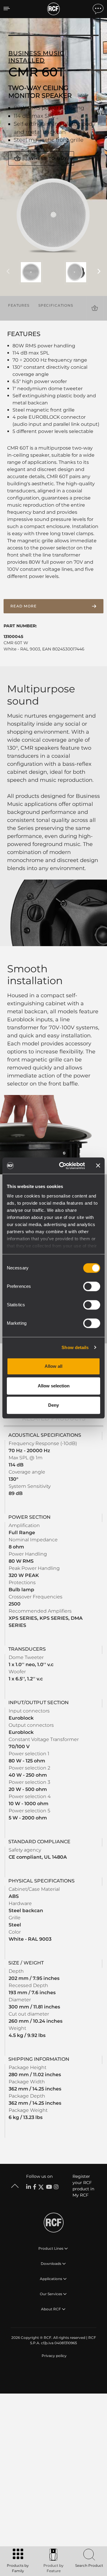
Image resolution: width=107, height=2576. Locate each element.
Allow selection (54, 1386)
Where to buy (48, 158)
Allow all (53, 1366)
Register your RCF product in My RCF (83, 2186)
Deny (53, 1405)
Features (19, 305)
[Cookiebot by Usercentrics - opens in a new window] (63, 1166)
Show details (75, 1347)
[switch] (92, 1286)
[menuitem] (53, 2356)
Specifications (56, 305)
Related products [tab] (54, 1418)
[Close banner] (98, 1166)
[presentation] (8, 272)
